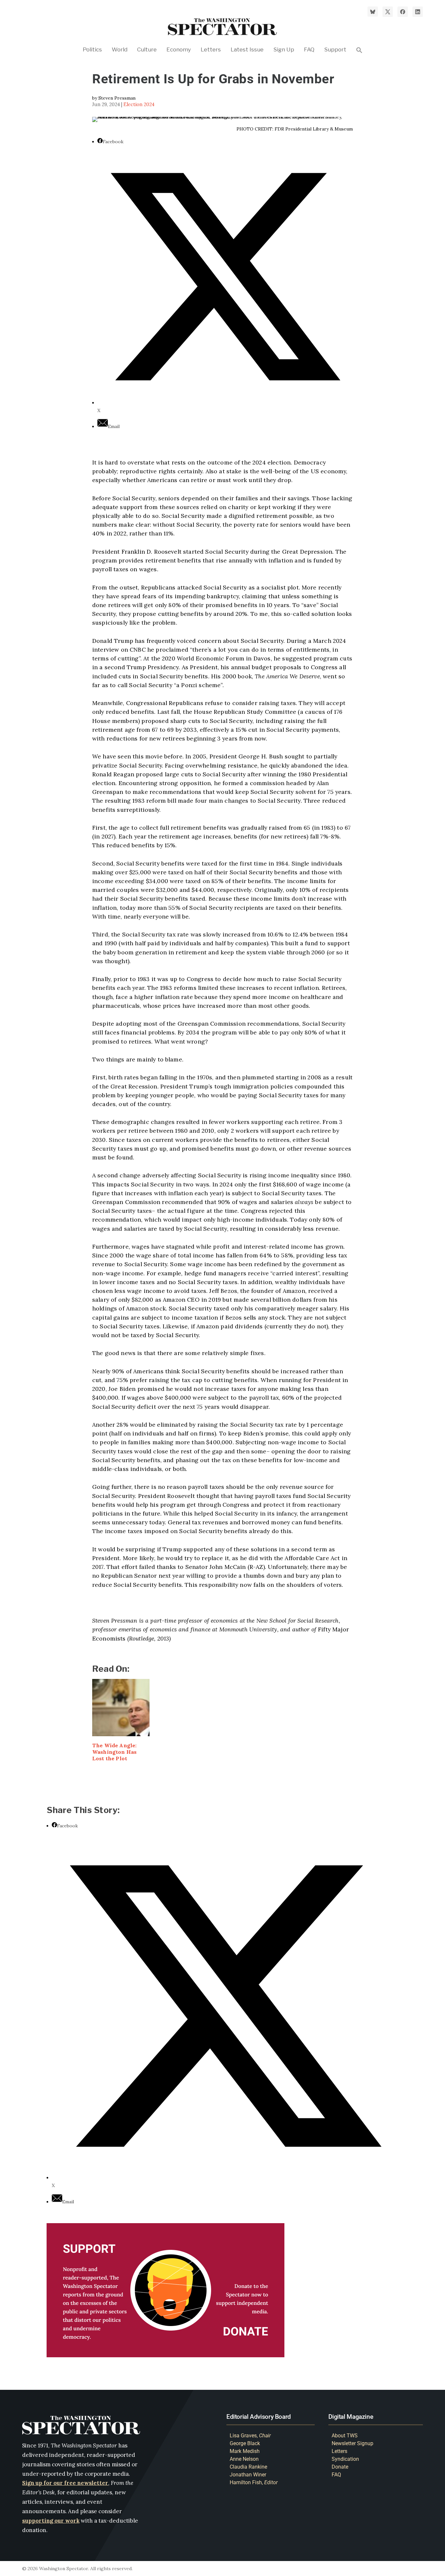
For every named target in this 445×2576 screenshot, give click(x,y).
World (120, 50)
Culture (147, 50)
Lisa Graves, (250, 2436)
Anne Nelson (244, 2459)
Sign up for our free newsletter (65, 2483)
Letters (211, 50)
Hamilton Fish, (254, 2482)
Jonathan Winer (248, 2475)
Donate (340, 2467)
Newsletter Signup (352, 2443)
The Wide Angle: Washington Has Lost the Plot (114, 1752)
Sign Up (284, 50)
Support (335, 50)
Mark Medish (245, 2451)
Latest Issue (247, 50)
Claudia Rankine (248, 2467)
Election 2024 (139, 104)
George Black (245, 2443)
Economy (179, 50)
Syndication (345, 2459)
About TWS (345, 2436)
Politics (92, 50)
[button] (359, 59)
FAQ (309, 50)
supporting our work (51, 2521)
